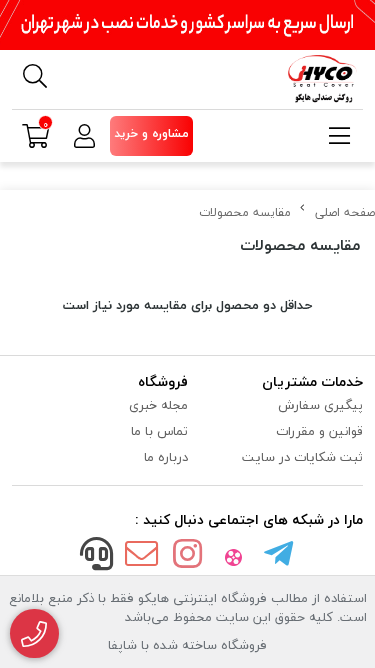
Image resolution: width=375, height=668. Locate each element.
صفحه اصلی (345, 212)
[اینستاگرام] (188, 556)
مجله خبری (158, 405)
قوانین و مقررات (319, 431)
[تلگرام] (279, 556)
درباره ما (166, 457)
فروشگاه (163, 381)
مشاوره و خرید (151, 133)
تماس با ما (159, 431)
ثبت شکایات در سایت (302, 457)
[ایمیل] (142, 556)
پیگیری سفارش (320, 405)
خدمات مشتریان (312, 381)
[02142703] (34, 634)
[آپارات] (233, 556)
